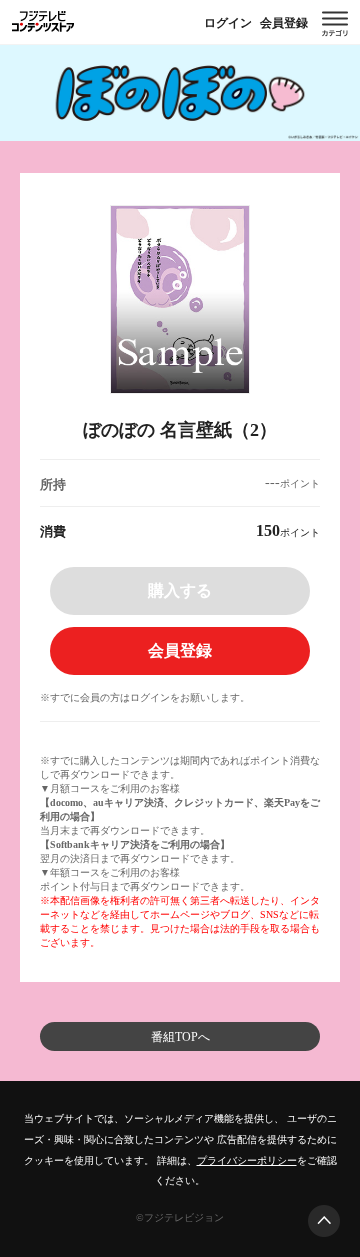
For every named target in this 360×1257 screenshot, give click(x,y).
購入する (180, 590)
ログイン (228, 23)
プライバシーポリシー (247, 1160)
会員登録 (284, 23)
